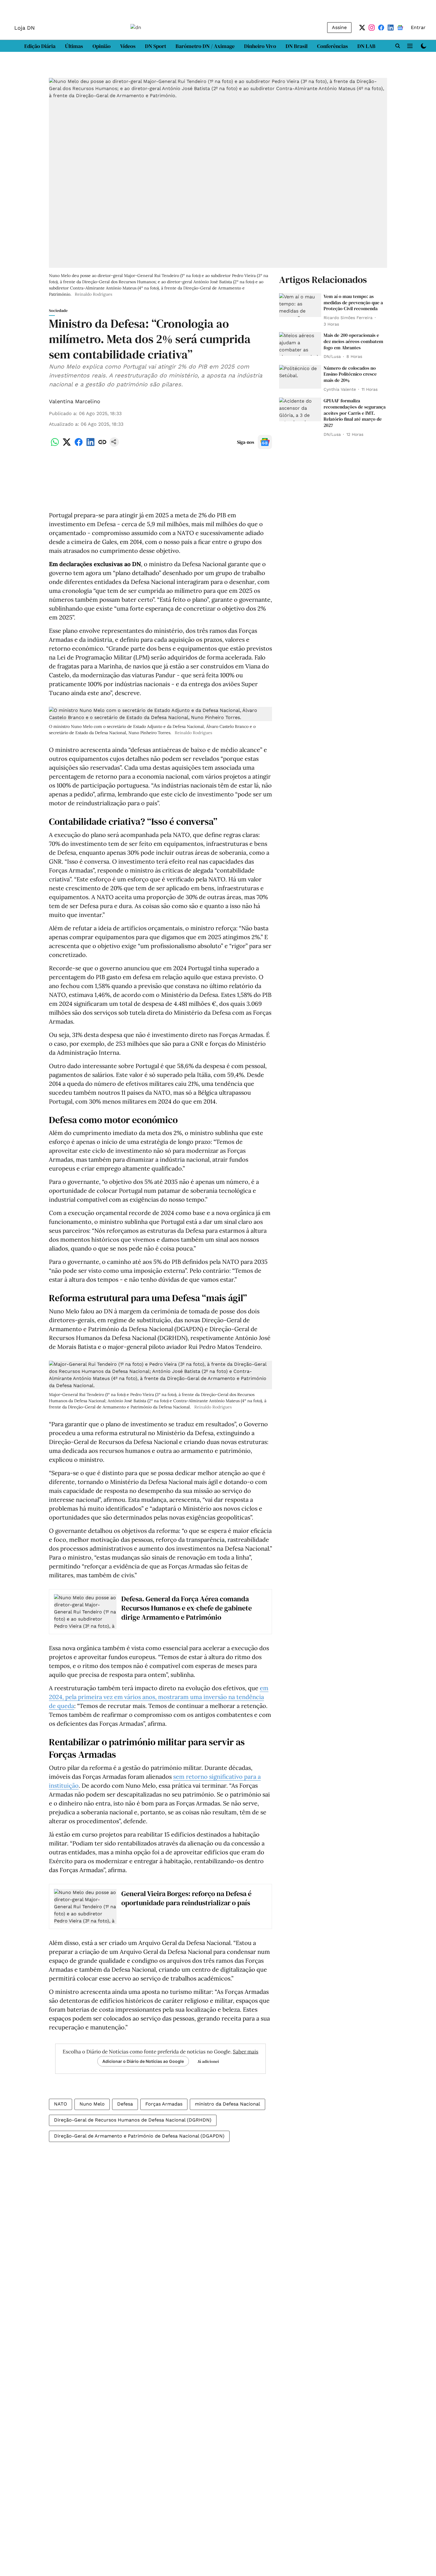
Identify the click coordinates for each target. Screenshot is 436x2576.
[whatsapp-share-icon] (55, 445)
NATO (61, 2104)
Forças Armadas (164, 2104)
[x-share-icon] (67, 445)
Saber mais (246, 2052)
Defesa (125, 2104)
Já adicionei (208, 2061)
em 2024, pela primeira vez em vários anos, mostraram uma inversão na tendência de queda (159, 1697)
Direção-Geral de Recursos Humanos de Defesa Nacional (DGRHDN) (133, 2120)
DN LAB (366, 46)
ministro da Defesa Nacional (227, 2104)
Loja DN (24, 28)
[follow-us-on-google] (265, 442)
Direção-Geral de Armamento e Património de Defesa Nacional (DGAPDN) (139, 2136)
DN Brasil (297, 46)
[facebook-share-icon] (79, 445)
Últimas (74, 46)
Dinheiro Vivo (260, 46)
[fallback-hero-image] (300, 305)
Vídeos (128, 46)
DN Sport (156, 46)
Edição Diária (40, 46)
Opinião (102, 46)
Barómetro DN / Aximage (205, 46)
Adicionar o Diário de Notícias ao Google (143, 2061)
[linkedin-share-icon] (90, 445)
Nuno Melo (92, 2104)
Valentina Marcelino (75, 401)
